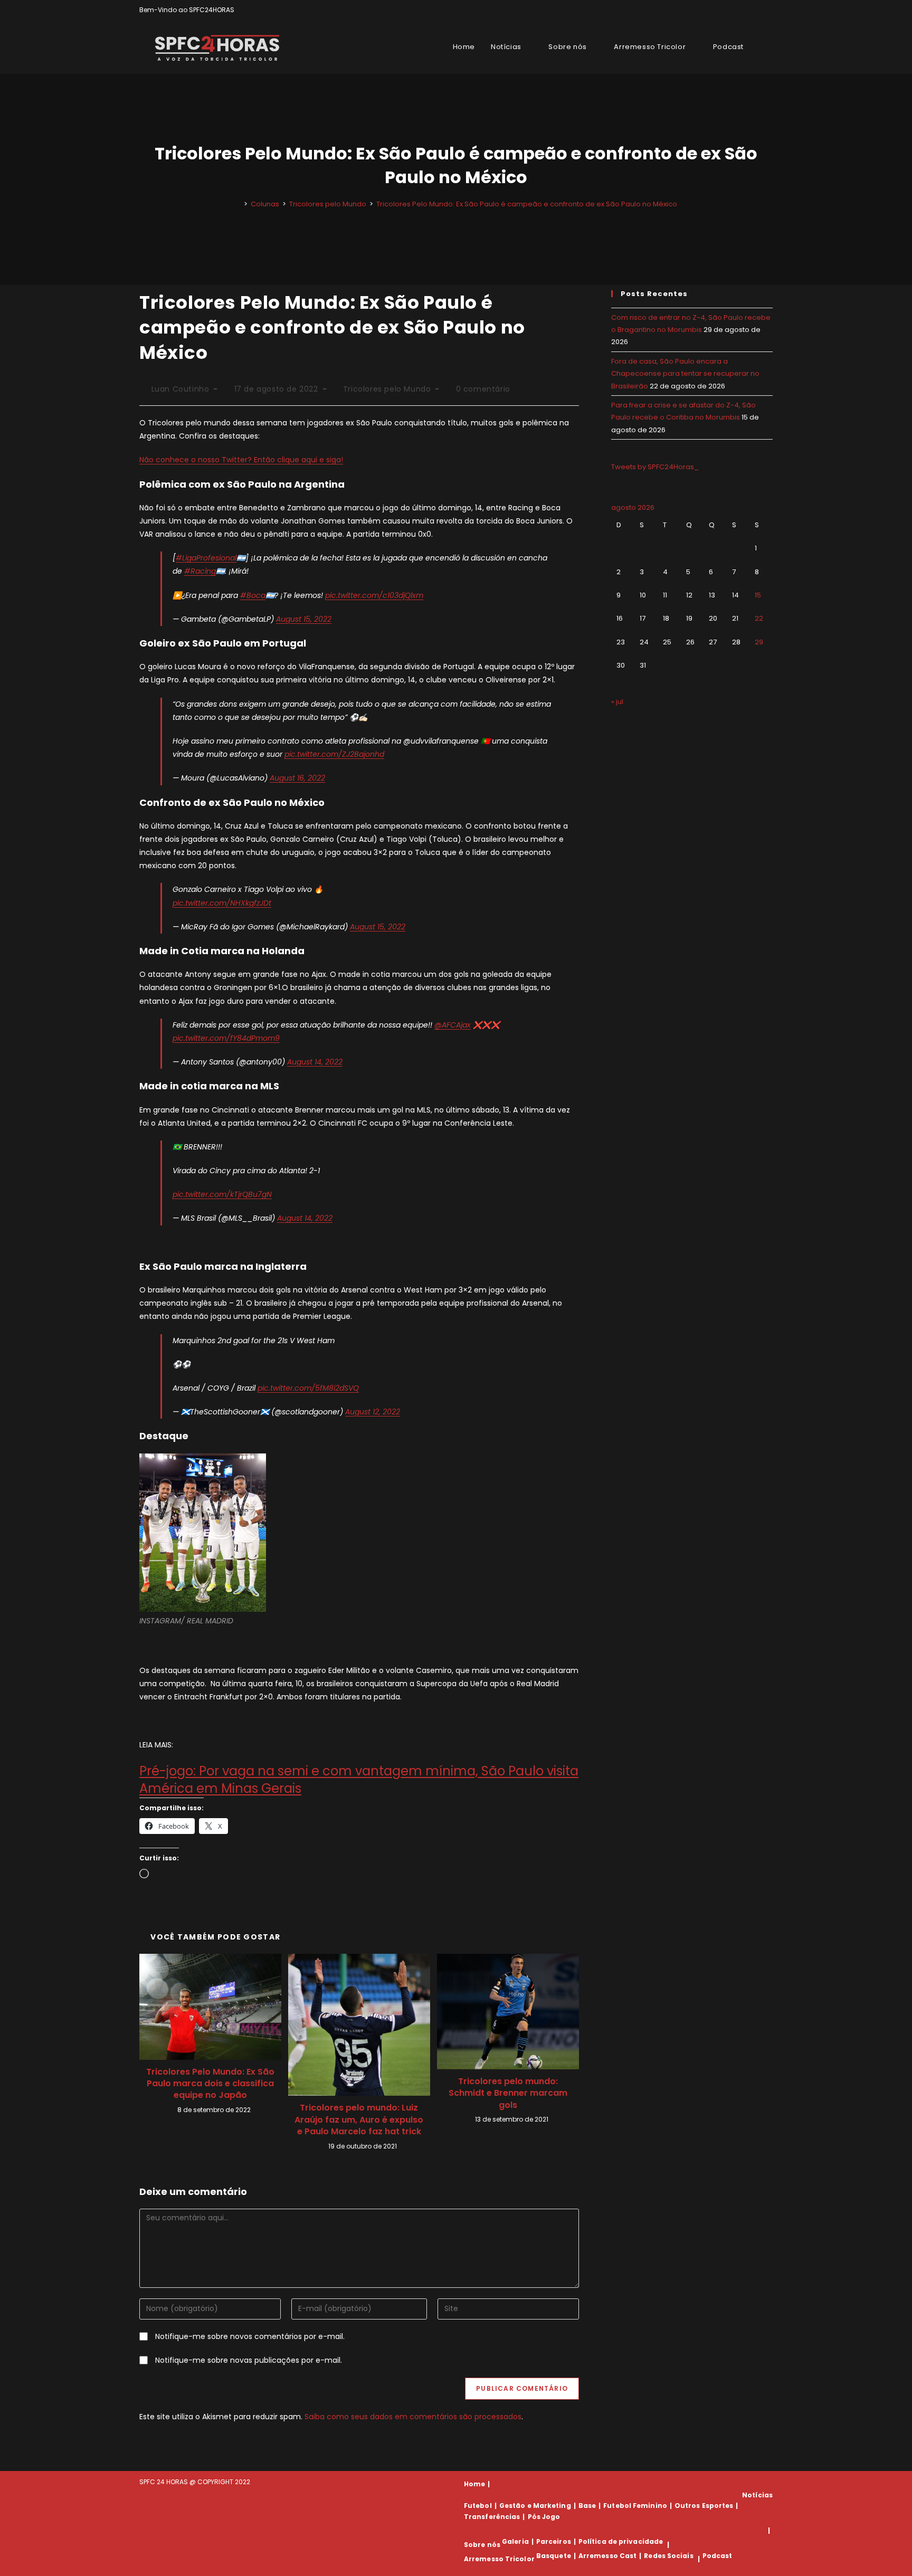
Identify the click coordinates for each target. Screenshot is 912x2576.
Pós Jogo (544, 2517)
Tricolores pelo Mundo (387, 389)
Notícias (757, 2495)
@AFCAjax (453, 1025)
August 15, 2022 (304, 619)
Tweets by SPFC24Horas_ (655, 467)
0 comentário (483, 389)
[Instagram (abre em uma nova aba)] (758, 10)
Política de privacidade (621, 2541)
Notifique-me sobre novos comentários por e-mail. (250, 2336)
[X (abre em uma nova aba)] (733, 10)
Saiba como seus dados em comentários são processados (413, 2417)
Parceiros (554, 2541)
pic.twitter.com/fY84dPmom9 (226, 1038)
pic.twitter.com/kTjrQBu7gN (222, 1194)
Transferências (492, 2517)
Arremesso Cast (607, 2556)
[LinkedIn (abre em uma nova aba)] (768, 10)
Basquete (554, 2556)
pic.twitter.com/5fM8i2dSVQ (308, 1388)
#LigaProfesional (206, 558)
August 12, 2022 (373, 1412)
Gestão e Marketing (535, 2506)
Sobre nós (482, 2545)
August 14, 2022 (315, 1062)
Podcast (718, 2556)
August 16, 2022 (297, 778)
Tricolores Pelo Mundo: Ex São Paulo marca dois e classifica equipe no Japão (210, 2084)
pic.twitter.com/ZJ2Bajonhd (334, 754)
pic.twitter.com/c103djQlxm (374, 595)
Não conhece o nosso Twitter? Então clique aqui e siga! (241, 460)
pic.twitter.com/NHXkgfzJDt (222, 903)
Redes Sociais (668, 2556)
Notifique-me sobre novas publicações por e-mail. (249, 2360)
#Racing (200, 571)
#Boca (253, 595)
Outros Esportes (704, 2506)
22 (759, 618)
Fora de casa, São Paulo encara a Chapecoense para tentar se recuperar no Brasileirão (685, 374)
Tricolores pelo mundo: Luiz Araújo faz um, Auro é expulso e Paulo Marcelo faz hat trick (359, 2120)
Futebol (478, 2506)
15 (758, 595)
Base (587, 2506)
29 (759, 642)
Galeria (515, 2541)
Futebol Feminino (635, 2506)
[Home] (238, 204)
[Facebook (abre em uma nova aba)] (745, 10)
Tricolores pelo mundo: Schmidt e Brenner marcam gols (508, 2093)
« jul (617, 702)
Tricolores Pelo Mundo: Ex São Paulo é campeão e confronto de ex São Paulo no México (527, 204)
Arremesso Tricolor (499, 2559)
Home (474, 2484)
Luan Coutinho (180, 389)
